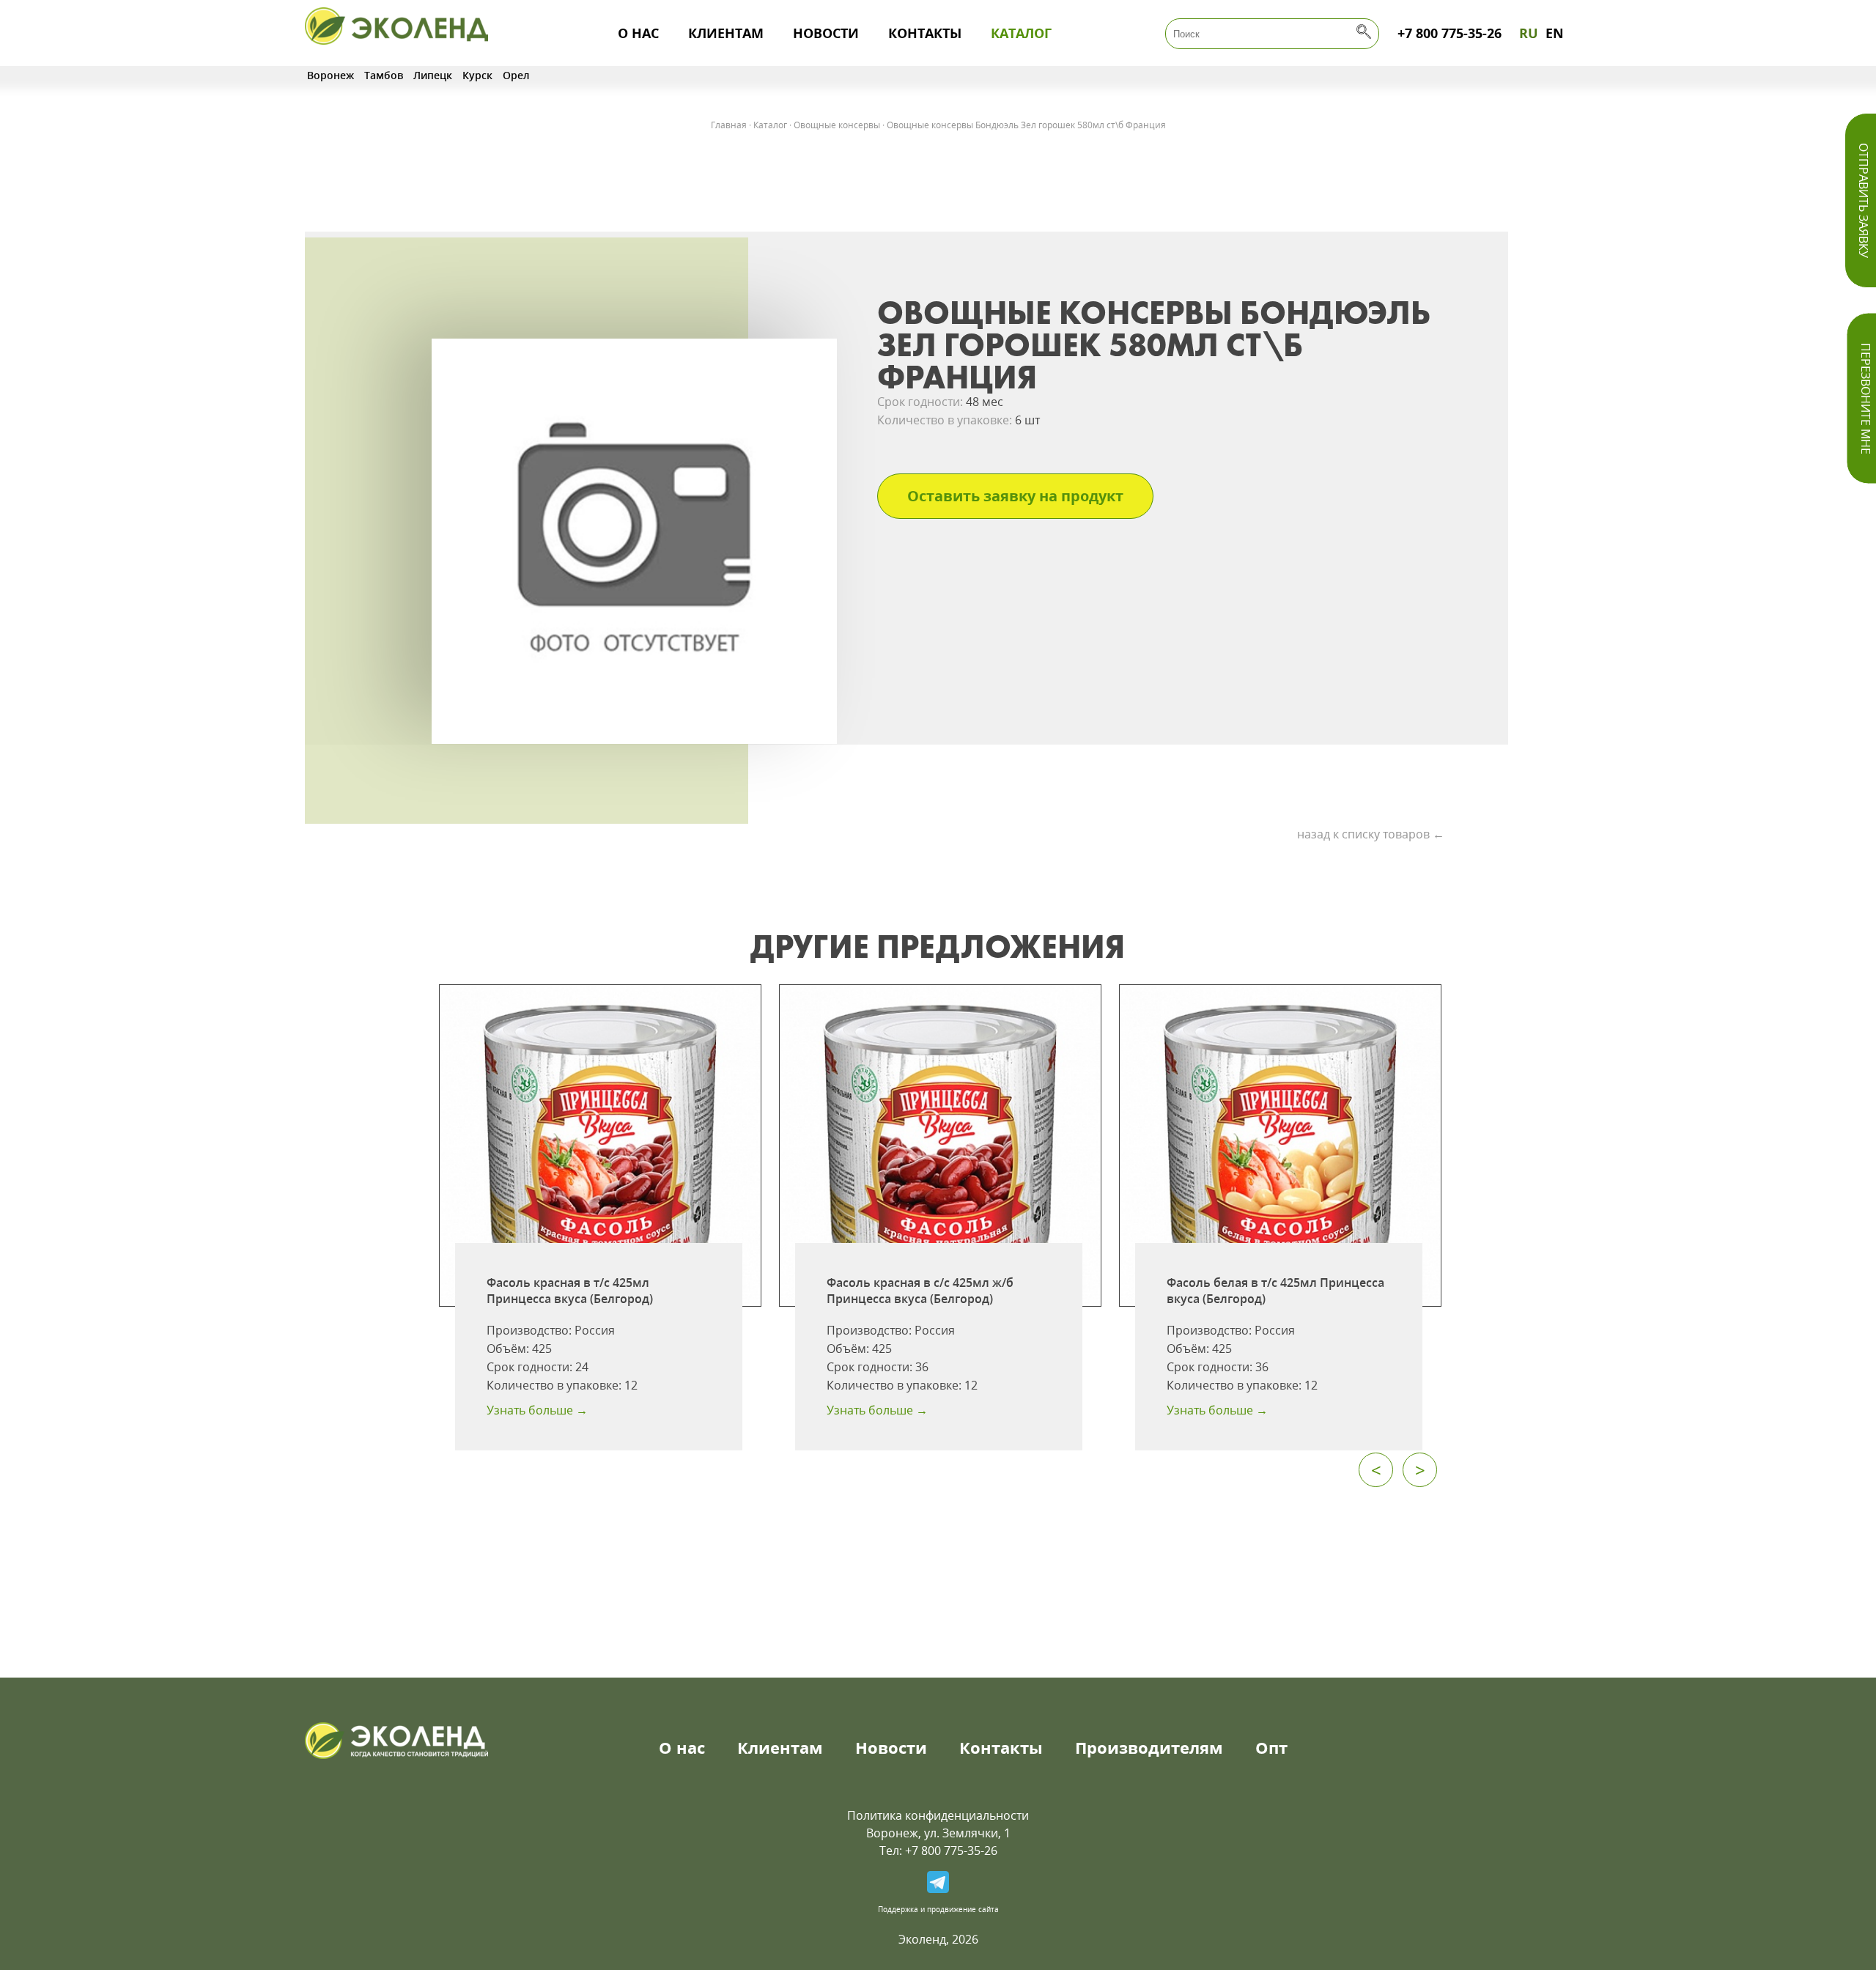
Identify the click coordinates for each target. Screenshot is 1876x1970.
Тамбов (384, 75)
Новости (826, 33)
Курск (477, 75)
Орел (516, 75)
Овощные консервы (837, 125)
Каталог (1021, 33)
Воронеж (330, 75)
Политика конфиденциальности (938, 1815)
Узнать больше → (537, 1410)
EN (1555, 33)
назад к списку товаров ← (1371, 834)
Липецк (433, 75)
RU (1529, 33)
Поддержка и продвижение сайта (938, 1909)
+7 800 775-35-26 (1450, 33)
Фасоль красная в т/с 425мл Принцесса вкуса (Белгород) (570, 1291)
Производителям (1149, 1747)
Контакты (925, 33)
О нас (638, 33)
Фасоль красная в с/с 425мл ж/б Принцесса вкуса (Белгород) (920, 1291)
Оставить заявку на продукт (1015, 496)
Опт (1271, 1747)
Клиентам (726, 33)
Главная (729, 125)
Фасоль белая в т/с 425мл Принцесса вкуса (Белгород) (1275, 1291)
